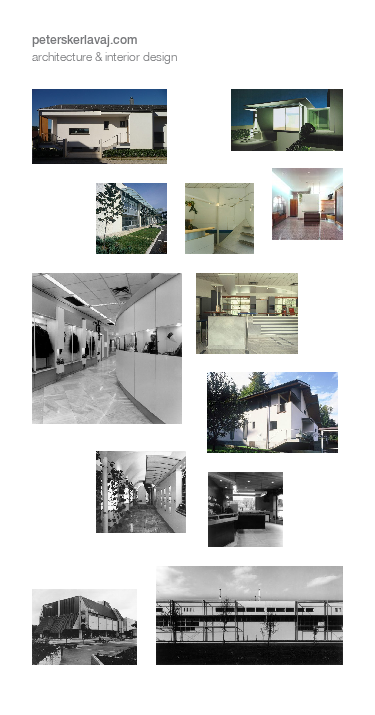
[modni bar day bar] (246, 358)
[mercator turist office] (219, 228)
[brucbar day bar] (275, 519)
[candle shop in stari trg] (109, 519)
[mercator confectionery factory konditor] (250, 625)
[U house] (99, 135)
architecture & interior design (104, 56)
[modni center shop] (107, 358)
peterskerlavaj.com (84, 39)
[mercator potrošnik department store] (84, 637)
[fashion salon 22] (307, 228)
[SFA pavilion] (287, 135)
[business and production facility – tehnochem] (99, 228)
